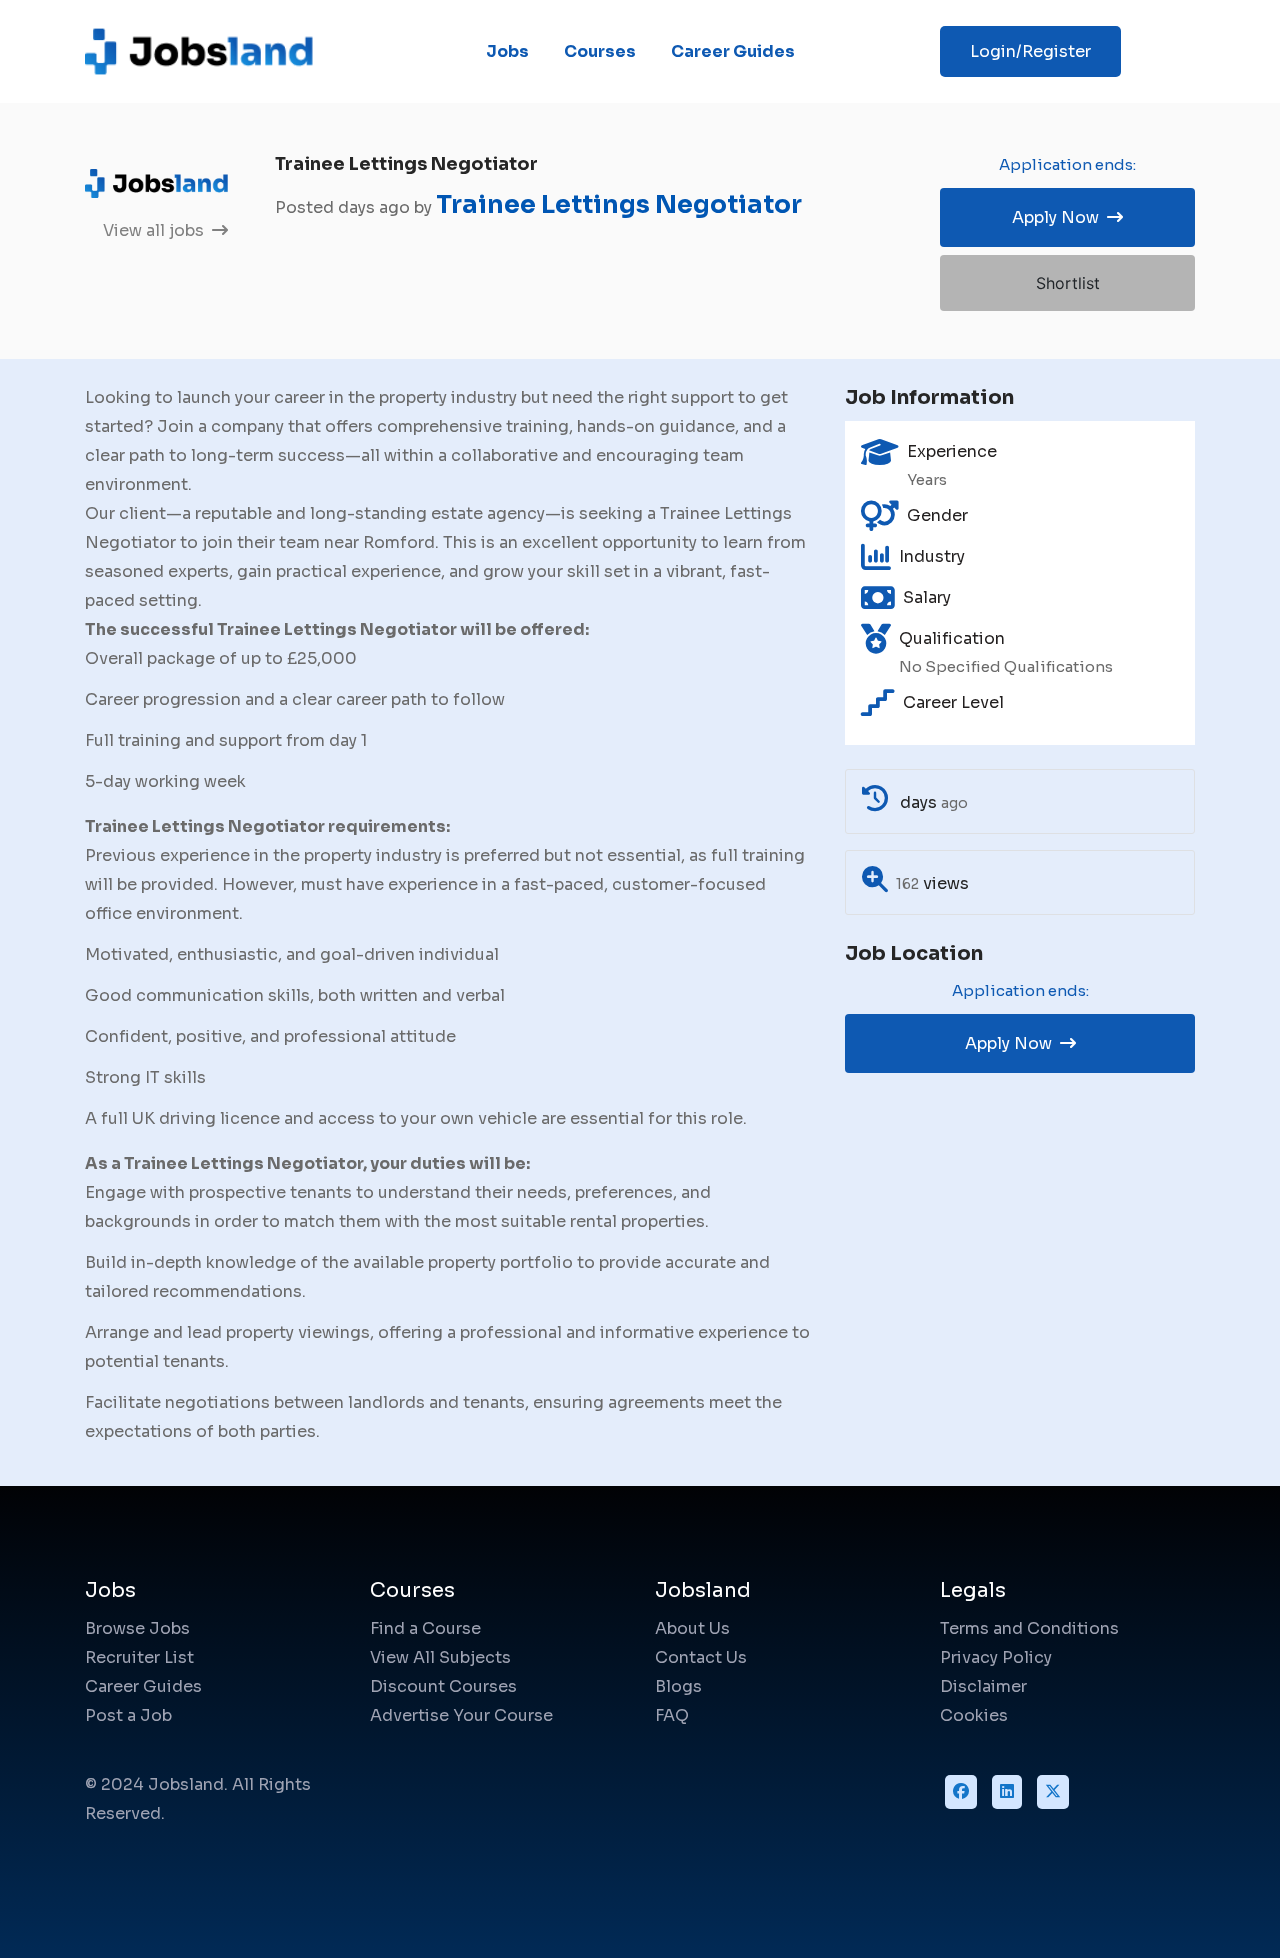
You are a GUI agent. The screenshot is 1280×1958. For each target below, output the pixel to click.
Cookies (974, 1715)
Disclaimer (983, 1686)
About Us (692, 1628)
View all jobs (155, 230)
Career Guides (733, 51)
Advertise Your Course (461, 1715)
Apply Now (1057, 217)
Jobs (507, 51)
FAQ (672, 1715)
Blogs (678, 1686)
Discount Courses (443, 1686)
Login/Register (1030, 51)
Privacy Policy (996, 1657)
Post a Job (128, 1715)
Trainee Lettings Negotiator (619, 204)
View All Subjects (440, 1657)
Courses (600, 51)
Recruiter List (139, 1657)
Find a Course (425, 1628)
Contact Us (701, 1657)
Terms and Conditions (1029, 1628)
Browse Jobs (137, 1628)
